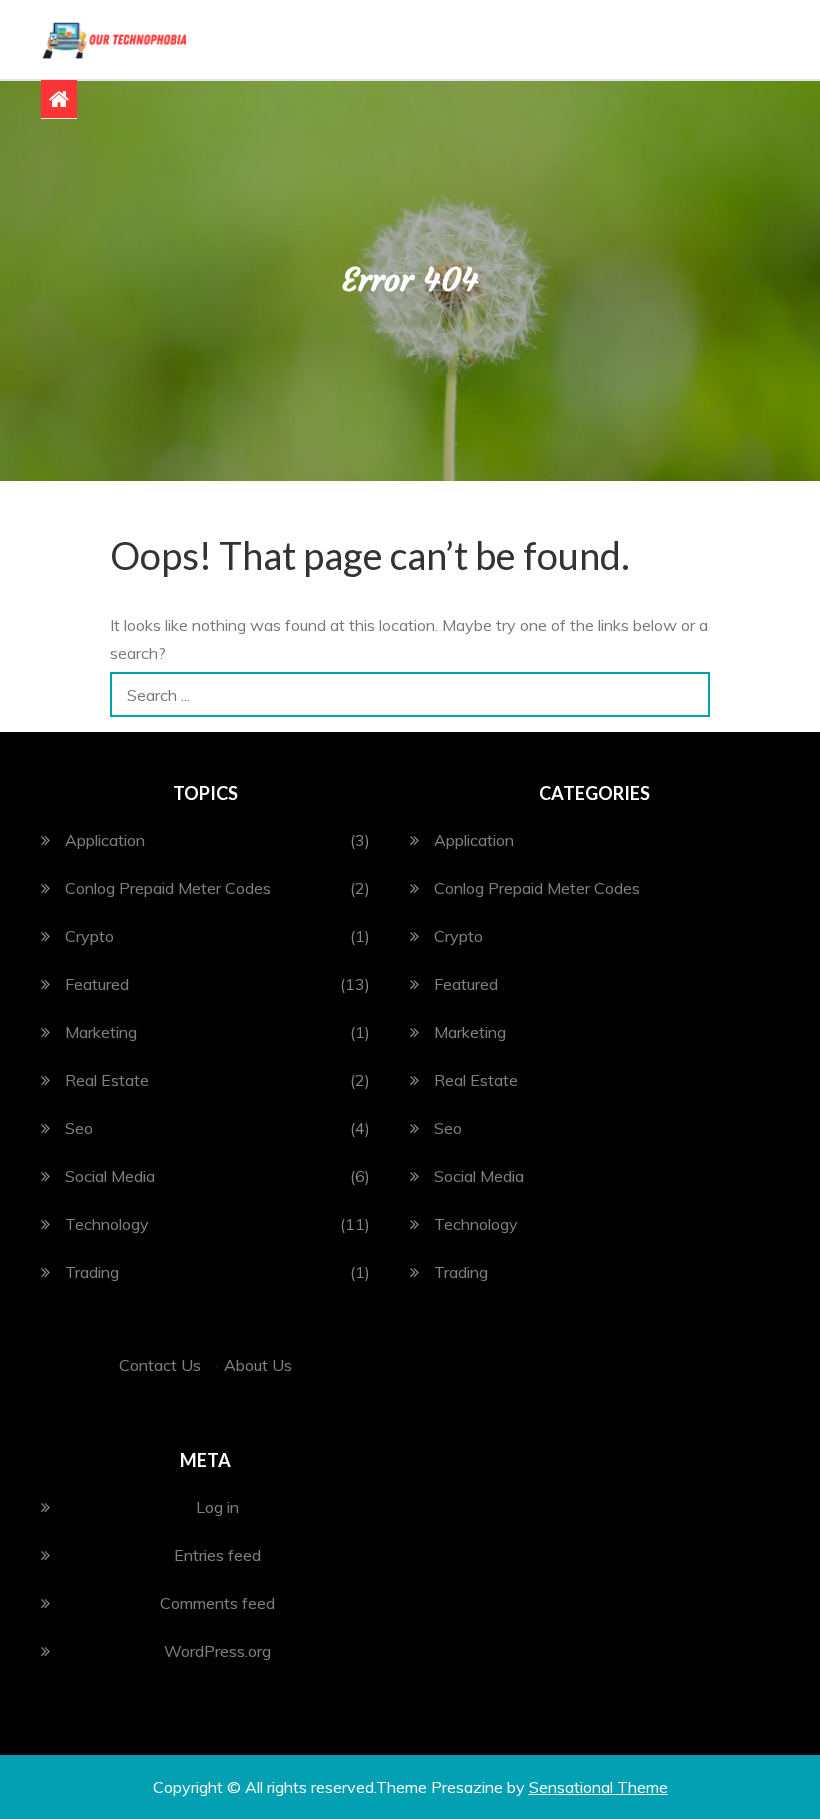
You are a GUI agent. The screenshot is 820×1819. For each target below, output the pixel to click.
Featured (97, 984)
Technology (107, 1224)
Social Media (110, 1176)
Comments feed (217, 1603)
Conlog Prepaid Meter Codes (168, 888)
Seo (79, 1128)
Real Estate (107, 1080)
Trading (92, 1272)
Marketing (101, 1032)
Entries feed (217, 1555)
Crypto (89, 936)
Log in (217, 1507)
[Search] (687, 694)
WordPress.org (217, 1651)
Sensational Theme (598, 1787)
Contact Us (160, 1365)
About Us (258, 1365)
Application (105, 840)
